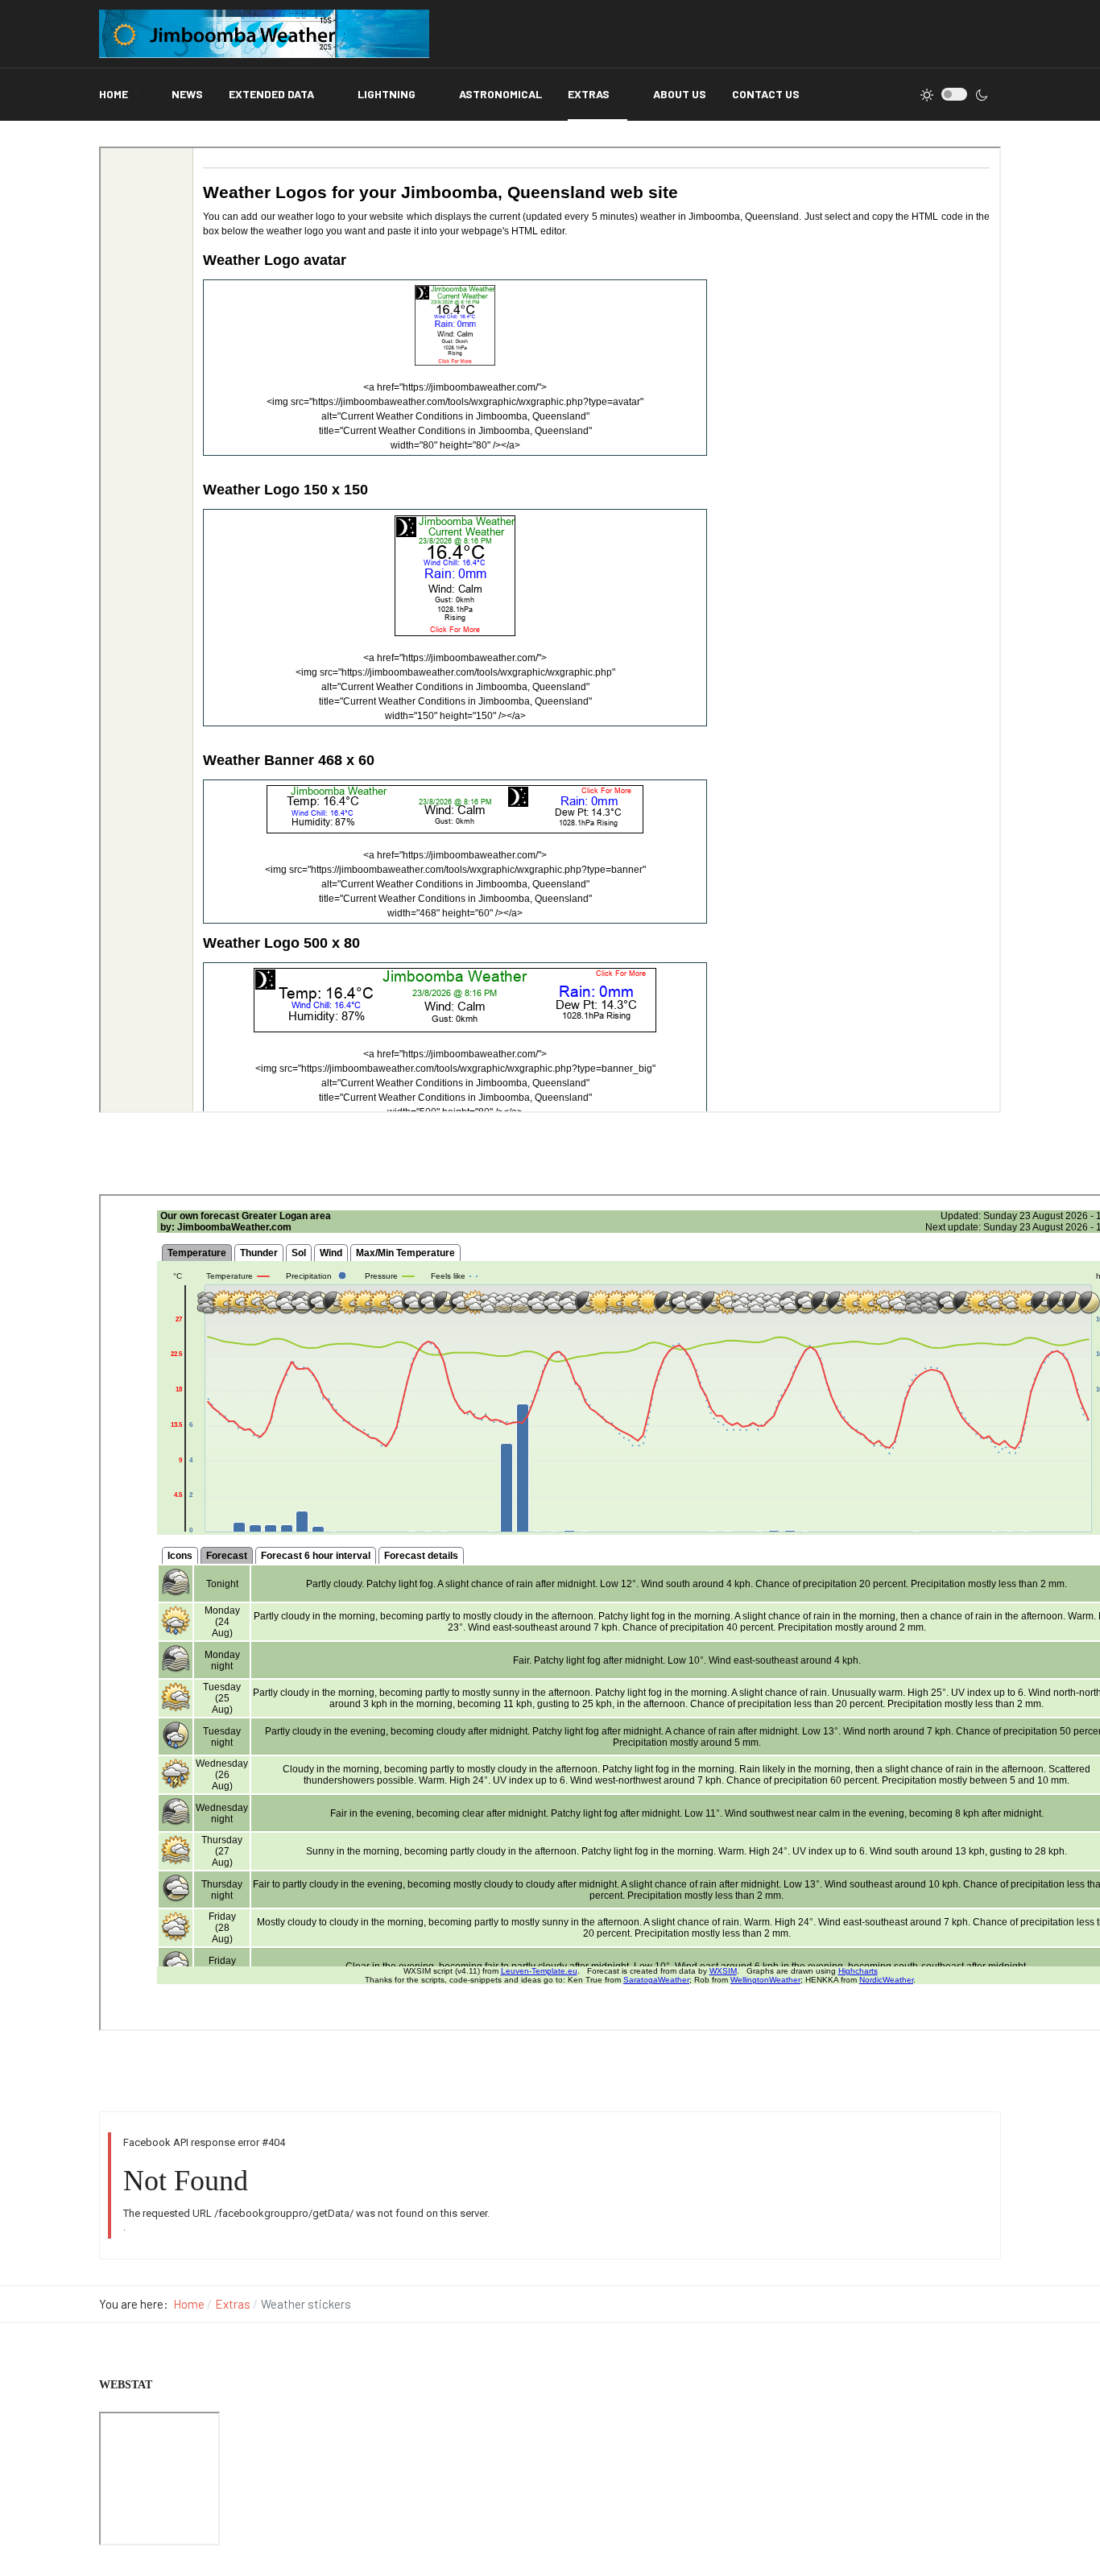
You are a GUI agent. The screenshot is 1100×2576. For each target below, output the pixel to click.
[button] (122, 95)
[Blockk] (264, 34)
